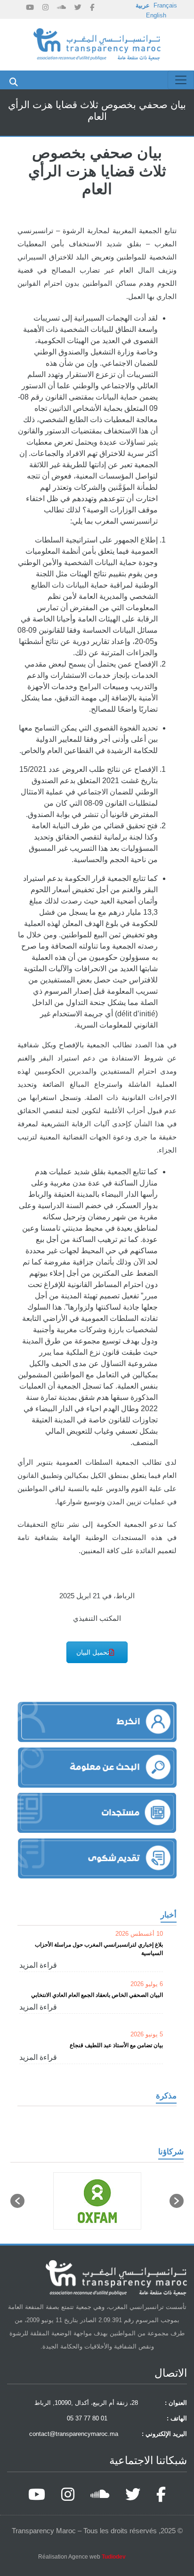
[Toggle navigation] (181, 80)
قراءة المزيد (38, 1965)
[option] (97, 2201)
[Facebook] (92, 7)
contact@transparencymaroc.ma (74, 2434)
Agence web (97, 2557)
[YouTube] (30, 7)
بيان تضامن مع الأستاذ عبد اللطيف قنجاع (116, 2045)
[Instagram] (45, 7)
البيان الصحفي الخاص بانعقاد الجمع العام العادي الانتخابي (97, 1995)
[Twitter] (78, 7)
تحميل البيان (93, 1652)
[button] (17, 2201)
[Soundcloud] (61, 7)
